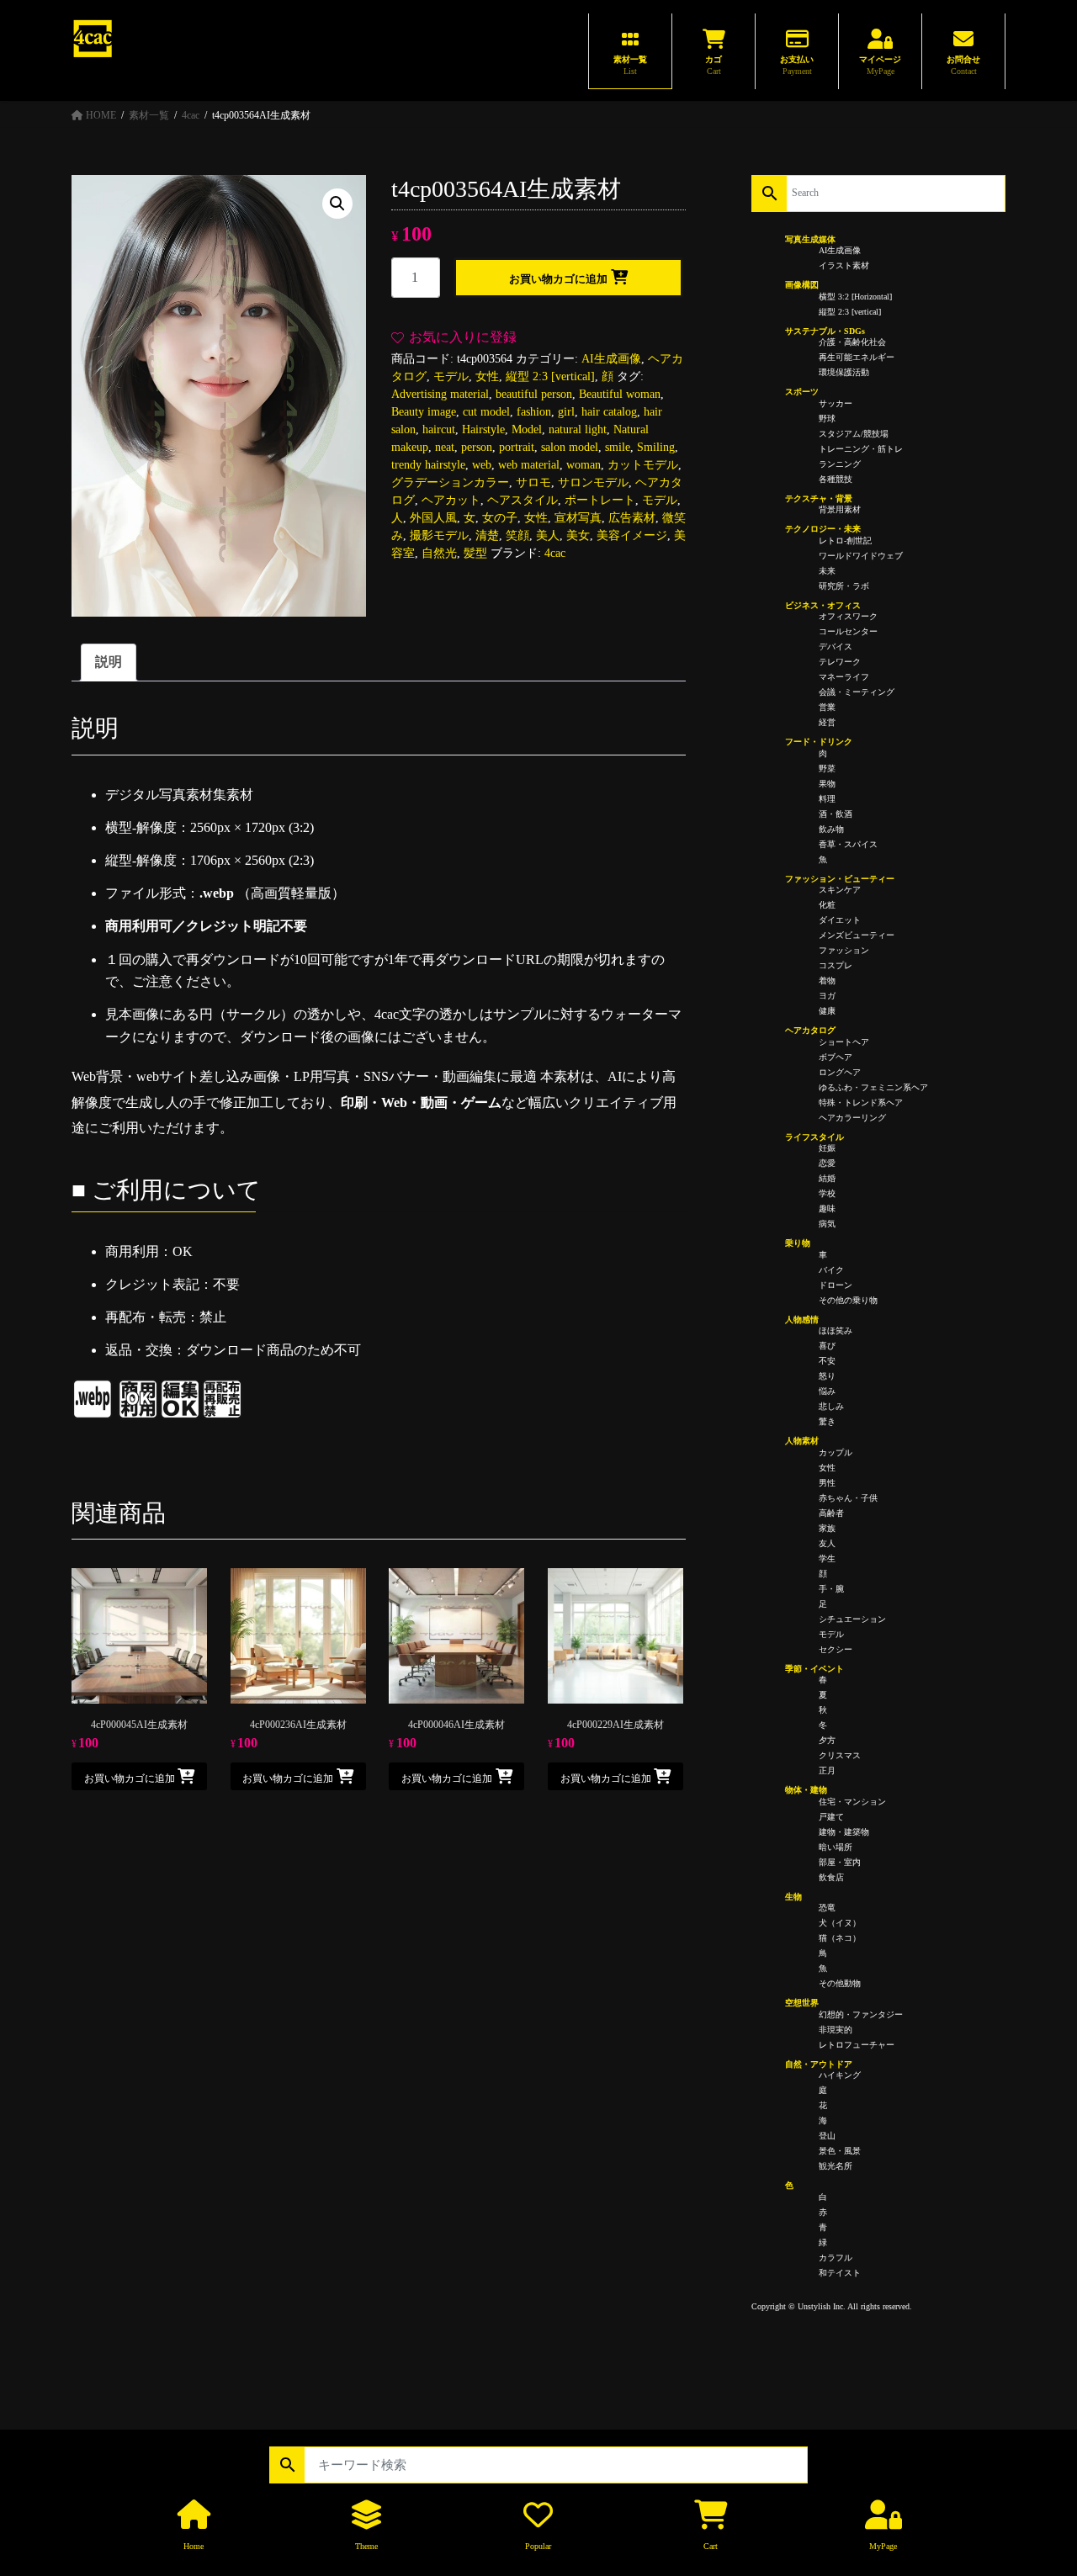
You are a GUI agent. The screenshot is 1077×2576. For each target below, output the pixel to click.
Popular (538, 2546)
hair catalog (609, 412)
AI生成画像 (611, 359)
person (477, 447)
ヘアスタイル (523, 500)
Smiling (656, 447)
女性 (487, 376)
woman (584, 465)
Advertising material (440, 394)
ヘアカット (451, 500)
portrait (517, 447)
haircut (439, 429)
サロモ (533, 482)
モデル (451, 376)
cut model (486, 412)
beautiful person (534, 394)
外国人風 (433, 518)
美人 (548, 535)
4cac (555, 553)
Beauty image (424, 412)
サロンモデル (593, 482)
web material (529, 465)
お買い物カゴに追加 (558, 279)
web (482, 465)
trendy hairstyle (428, 465)
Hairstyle (483, 429)
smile (618, 447)
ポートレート (600, 500)
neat (445, 447)
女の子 (500, 518)
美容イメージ (632, 535)
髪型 (475, 553)
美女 (578, 535)
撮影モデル (439, 535)
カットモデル (643, 465)
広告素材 (632, 518)
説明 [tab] (109, 662)
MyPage (883, 2546)
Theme (366, 2546)
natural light (578, 429)
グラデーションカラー (450, 482)
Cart (711, 2546)
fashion (534, 412)
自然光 (439, 553)
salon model (570, 447)
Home (194, 2546)
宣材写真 (578, 518)
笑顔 (517, 535)
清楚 (487, 535)
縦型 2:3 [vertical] (550, 376)
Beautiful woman (620, 394)
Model (527, 429)
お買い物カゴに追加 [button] (130, 1778)
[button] (337, 204)
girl (566, 412)
